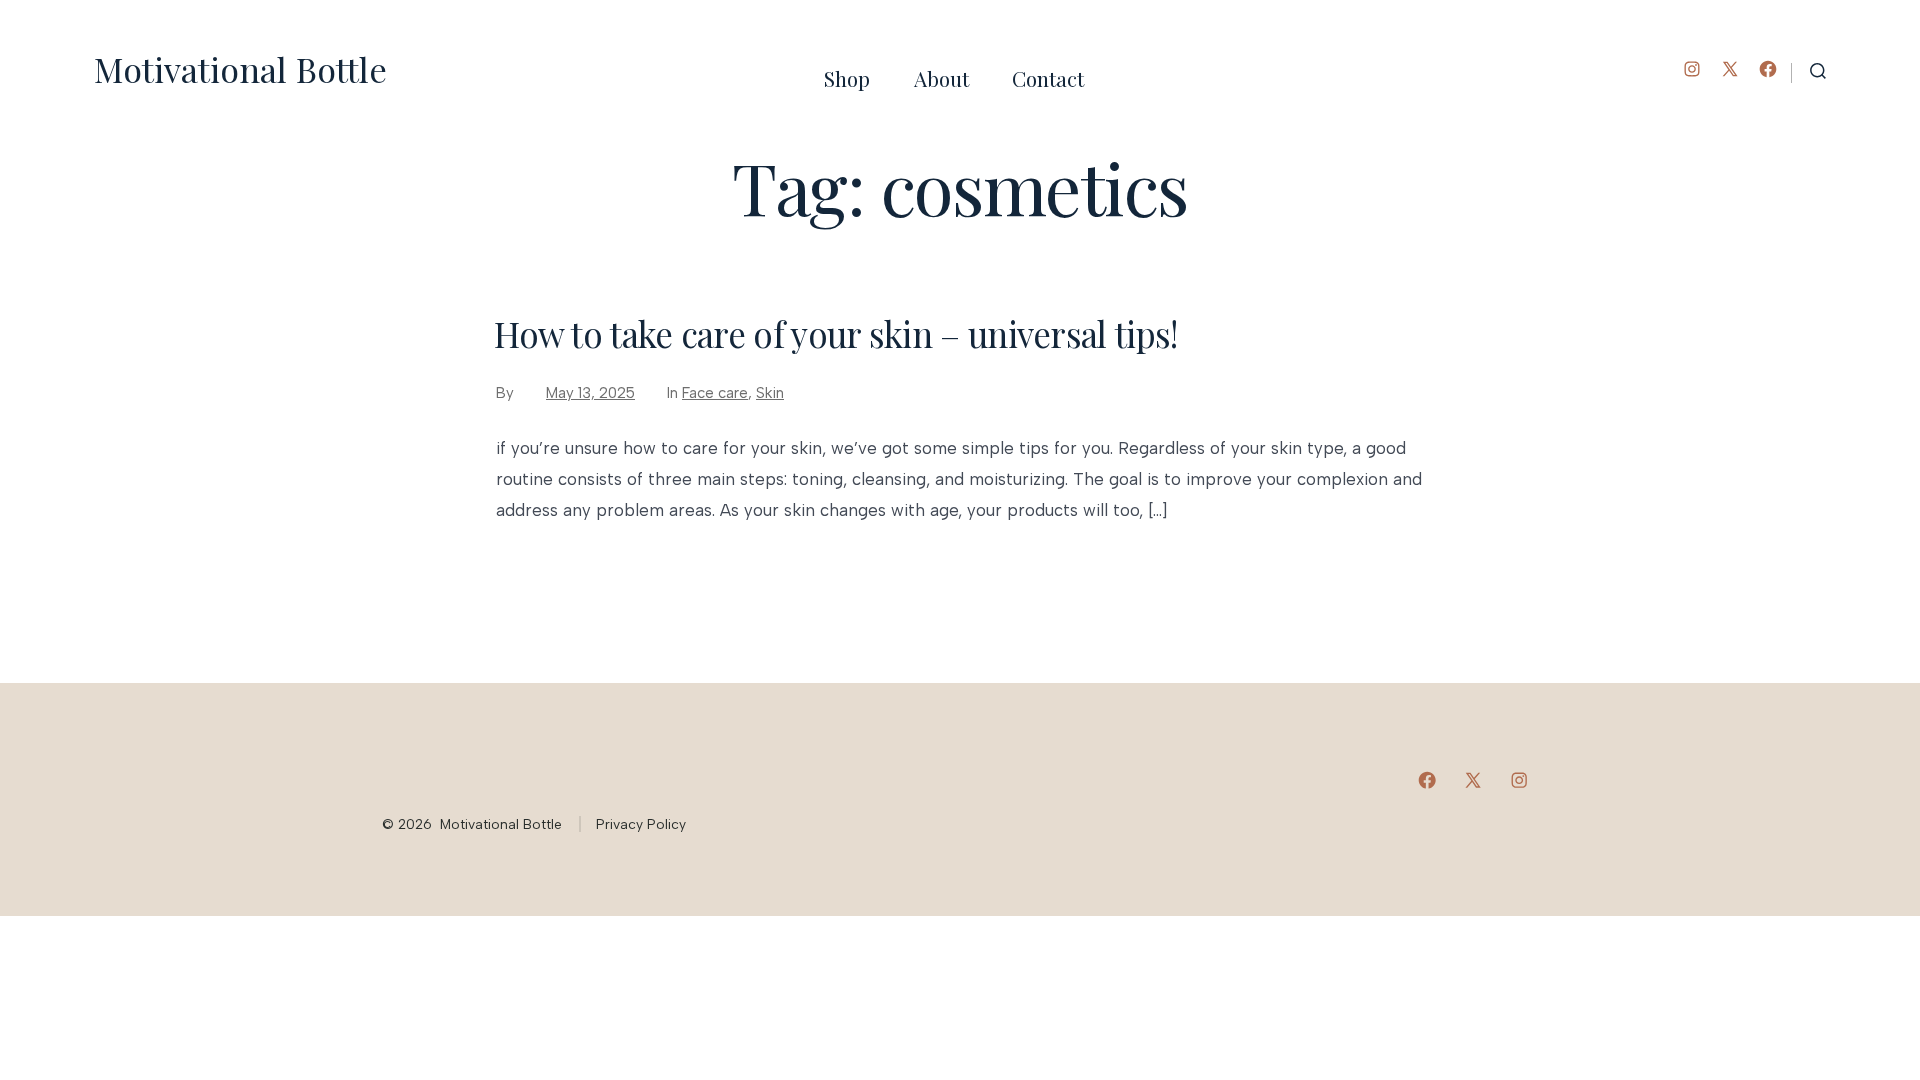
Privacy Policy (641, 824)
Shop (847, 78)
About (941, 78)
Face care (715, 393)
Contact (1048, 78)
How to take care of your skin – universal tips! (835, 333)
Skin (770, 393)
